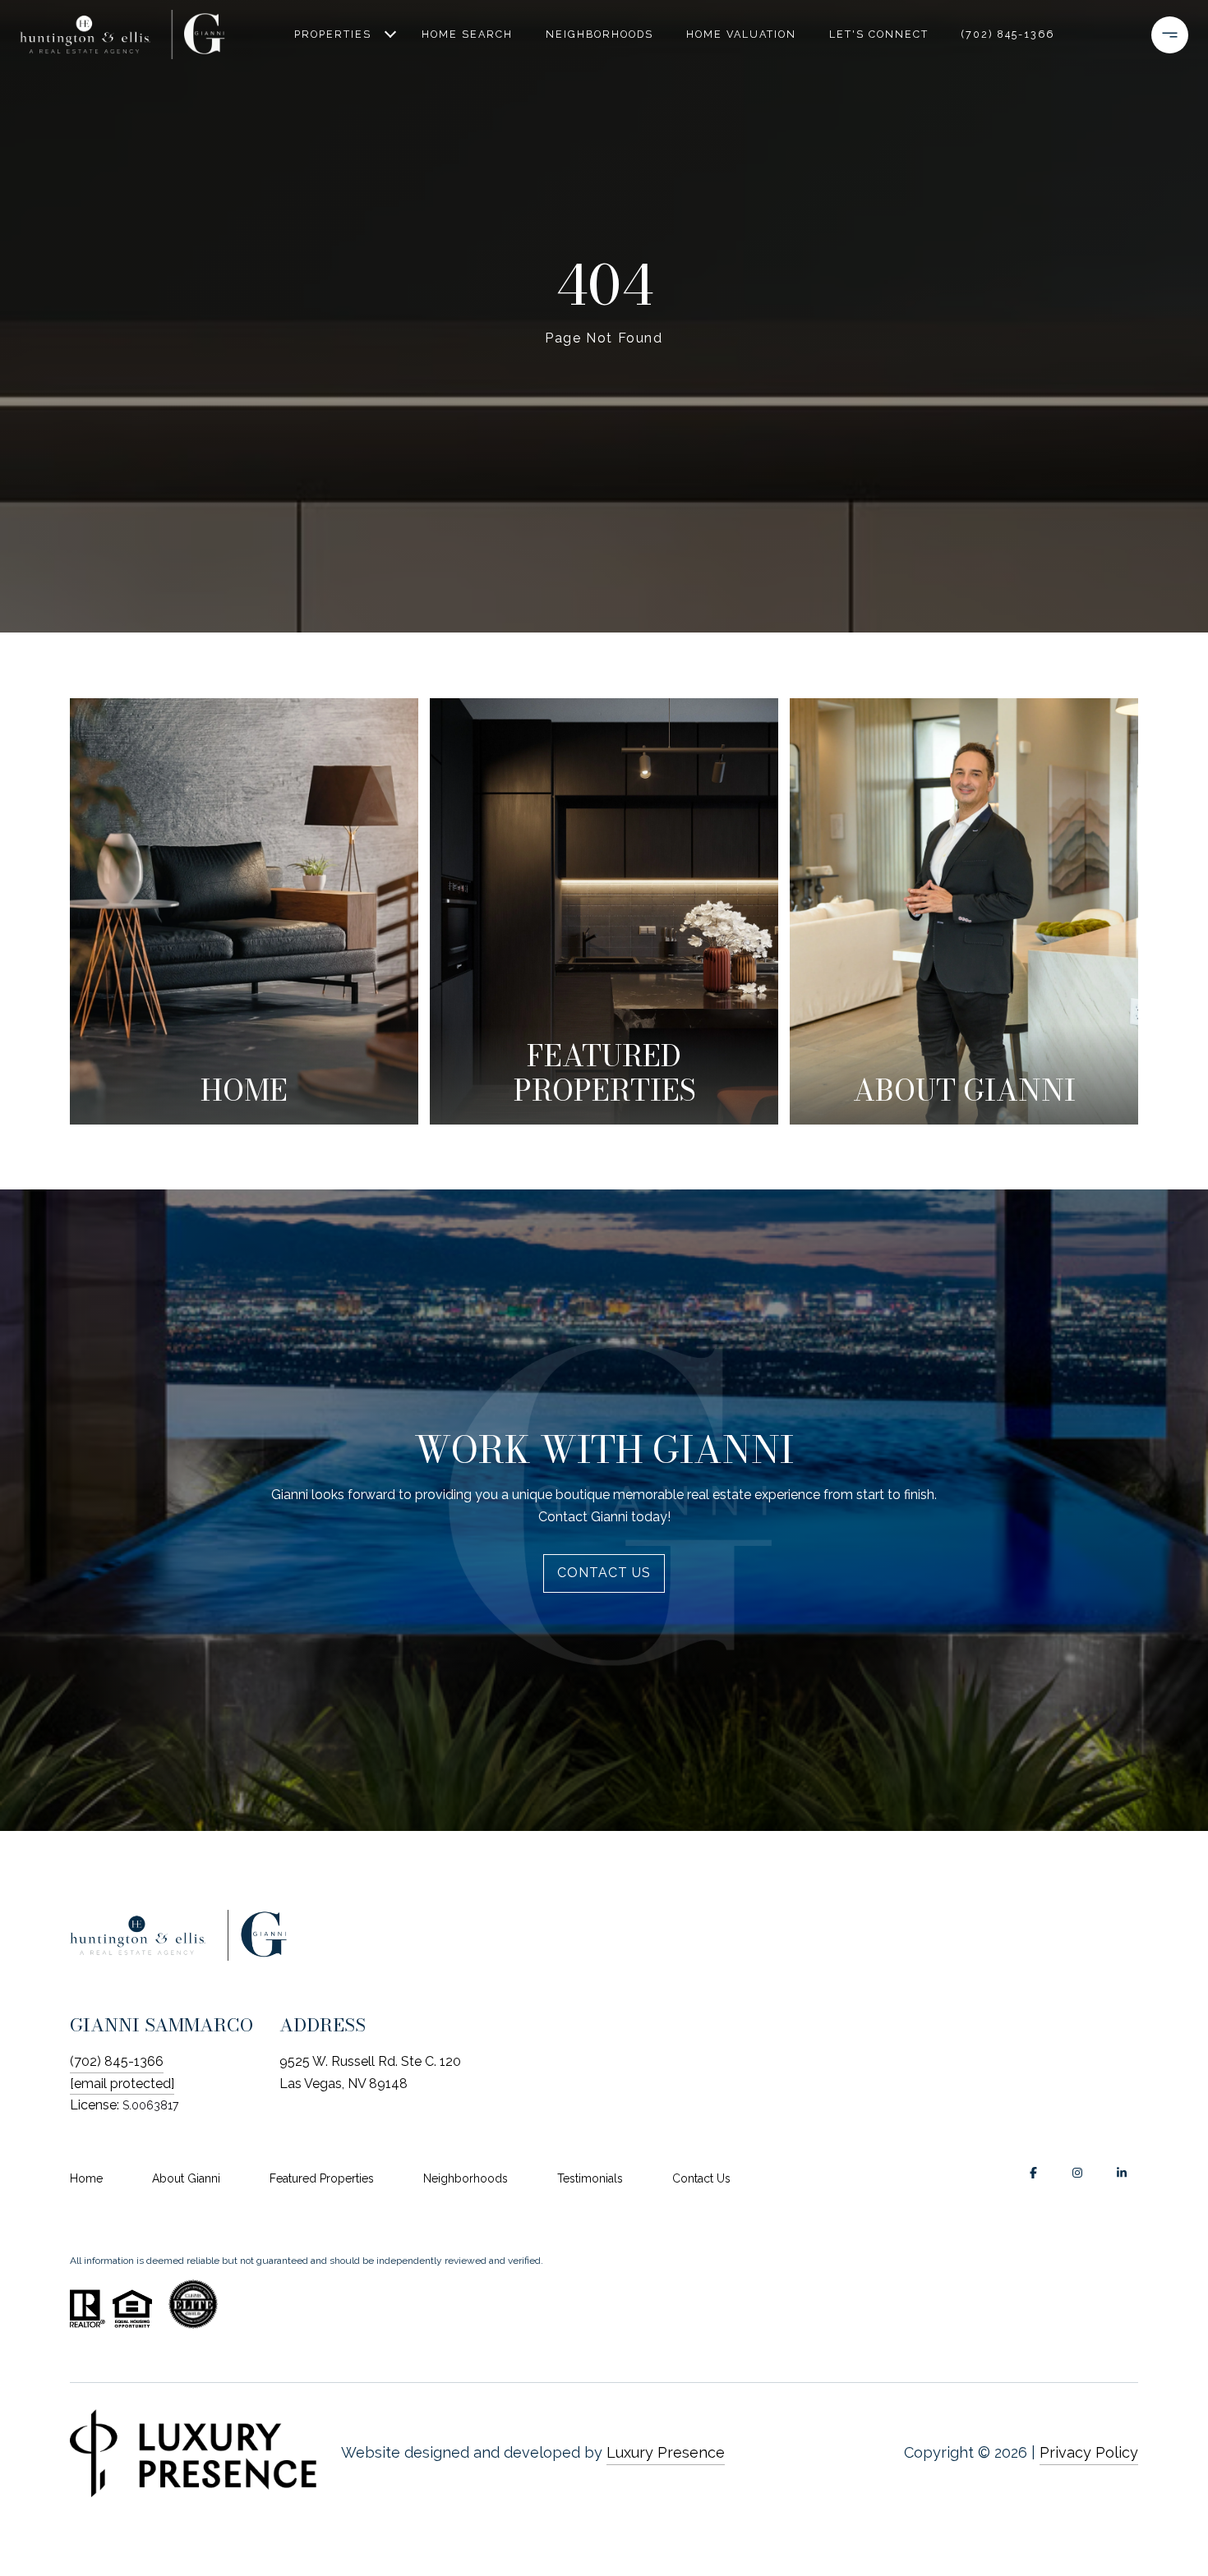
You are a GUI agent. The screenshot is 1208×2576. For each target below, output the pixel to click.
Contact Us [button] (604, 1573)
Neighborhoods (599, 34)
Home (86, 2178)
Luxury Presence (666, 2452)
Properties (333, 34)
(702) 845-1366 (1008, 34)
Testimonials (590, 2178)
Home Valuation (741, 34)
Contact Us (701, 2178)
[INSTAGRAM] (1077, 2173)
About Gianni (186, 2178)
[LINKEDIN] (1122, 2173)
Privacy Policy (1089, 2452)
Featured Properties (322, 2178)
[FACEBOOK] (1033, 2173)
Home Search (467, 34)
